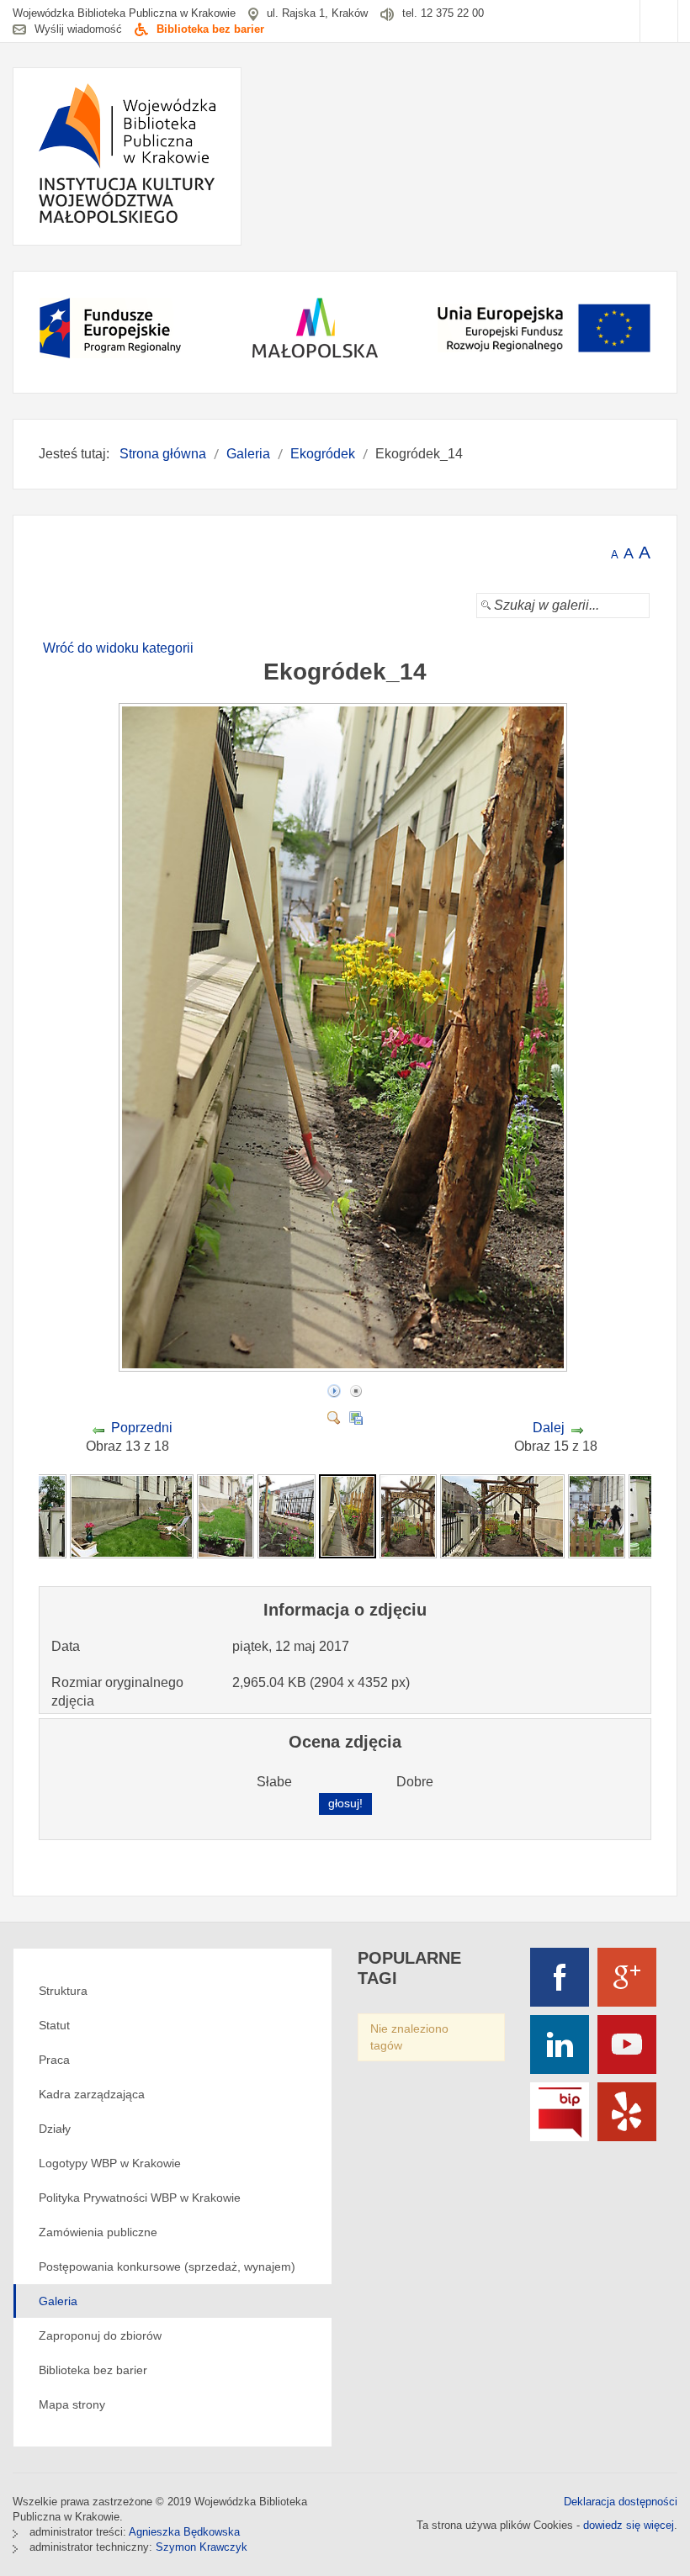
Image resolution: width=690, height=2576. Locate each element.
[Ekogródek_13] (286, 1516)
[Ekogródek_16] (502, 1516)
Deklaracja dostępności (621, 2502)
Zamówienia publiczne (98, 2232)
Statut (54, 2025)
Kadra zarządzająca (92, 2094)
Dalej (549, 1428)
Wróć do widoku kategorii (118, 648)
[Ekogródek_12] (226, 1516)
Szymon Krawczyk (202, 2547)
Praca (54, 2060)
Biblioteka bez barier (210, 29)
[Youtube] (627, 2044)
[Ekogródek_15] (408, 1516)
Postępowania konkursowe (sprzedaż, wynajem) (167, 2267)
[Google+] (627, 1977)
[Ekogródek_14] (345, 1365)
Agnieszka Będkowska (184, 2532)
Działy (55, 2129)
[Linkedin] (560, 2044)
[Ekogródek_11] (132, 1516)
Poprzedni (142, 1428)
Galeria (58, 2301)
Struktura (63, 1991)
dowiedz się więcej (629, 2525)
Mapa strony (72, 2404)
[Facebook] (560, 1977)
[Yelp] (627, 2112)
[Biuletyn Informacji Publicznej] (560, 2112)
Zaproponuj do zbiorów (100, 2335)
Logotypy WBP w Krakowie (110, 2163)
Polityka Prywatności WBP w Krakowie (140, 2198)
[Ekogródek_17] (597, 1516)
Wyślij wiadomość (78, 29)
